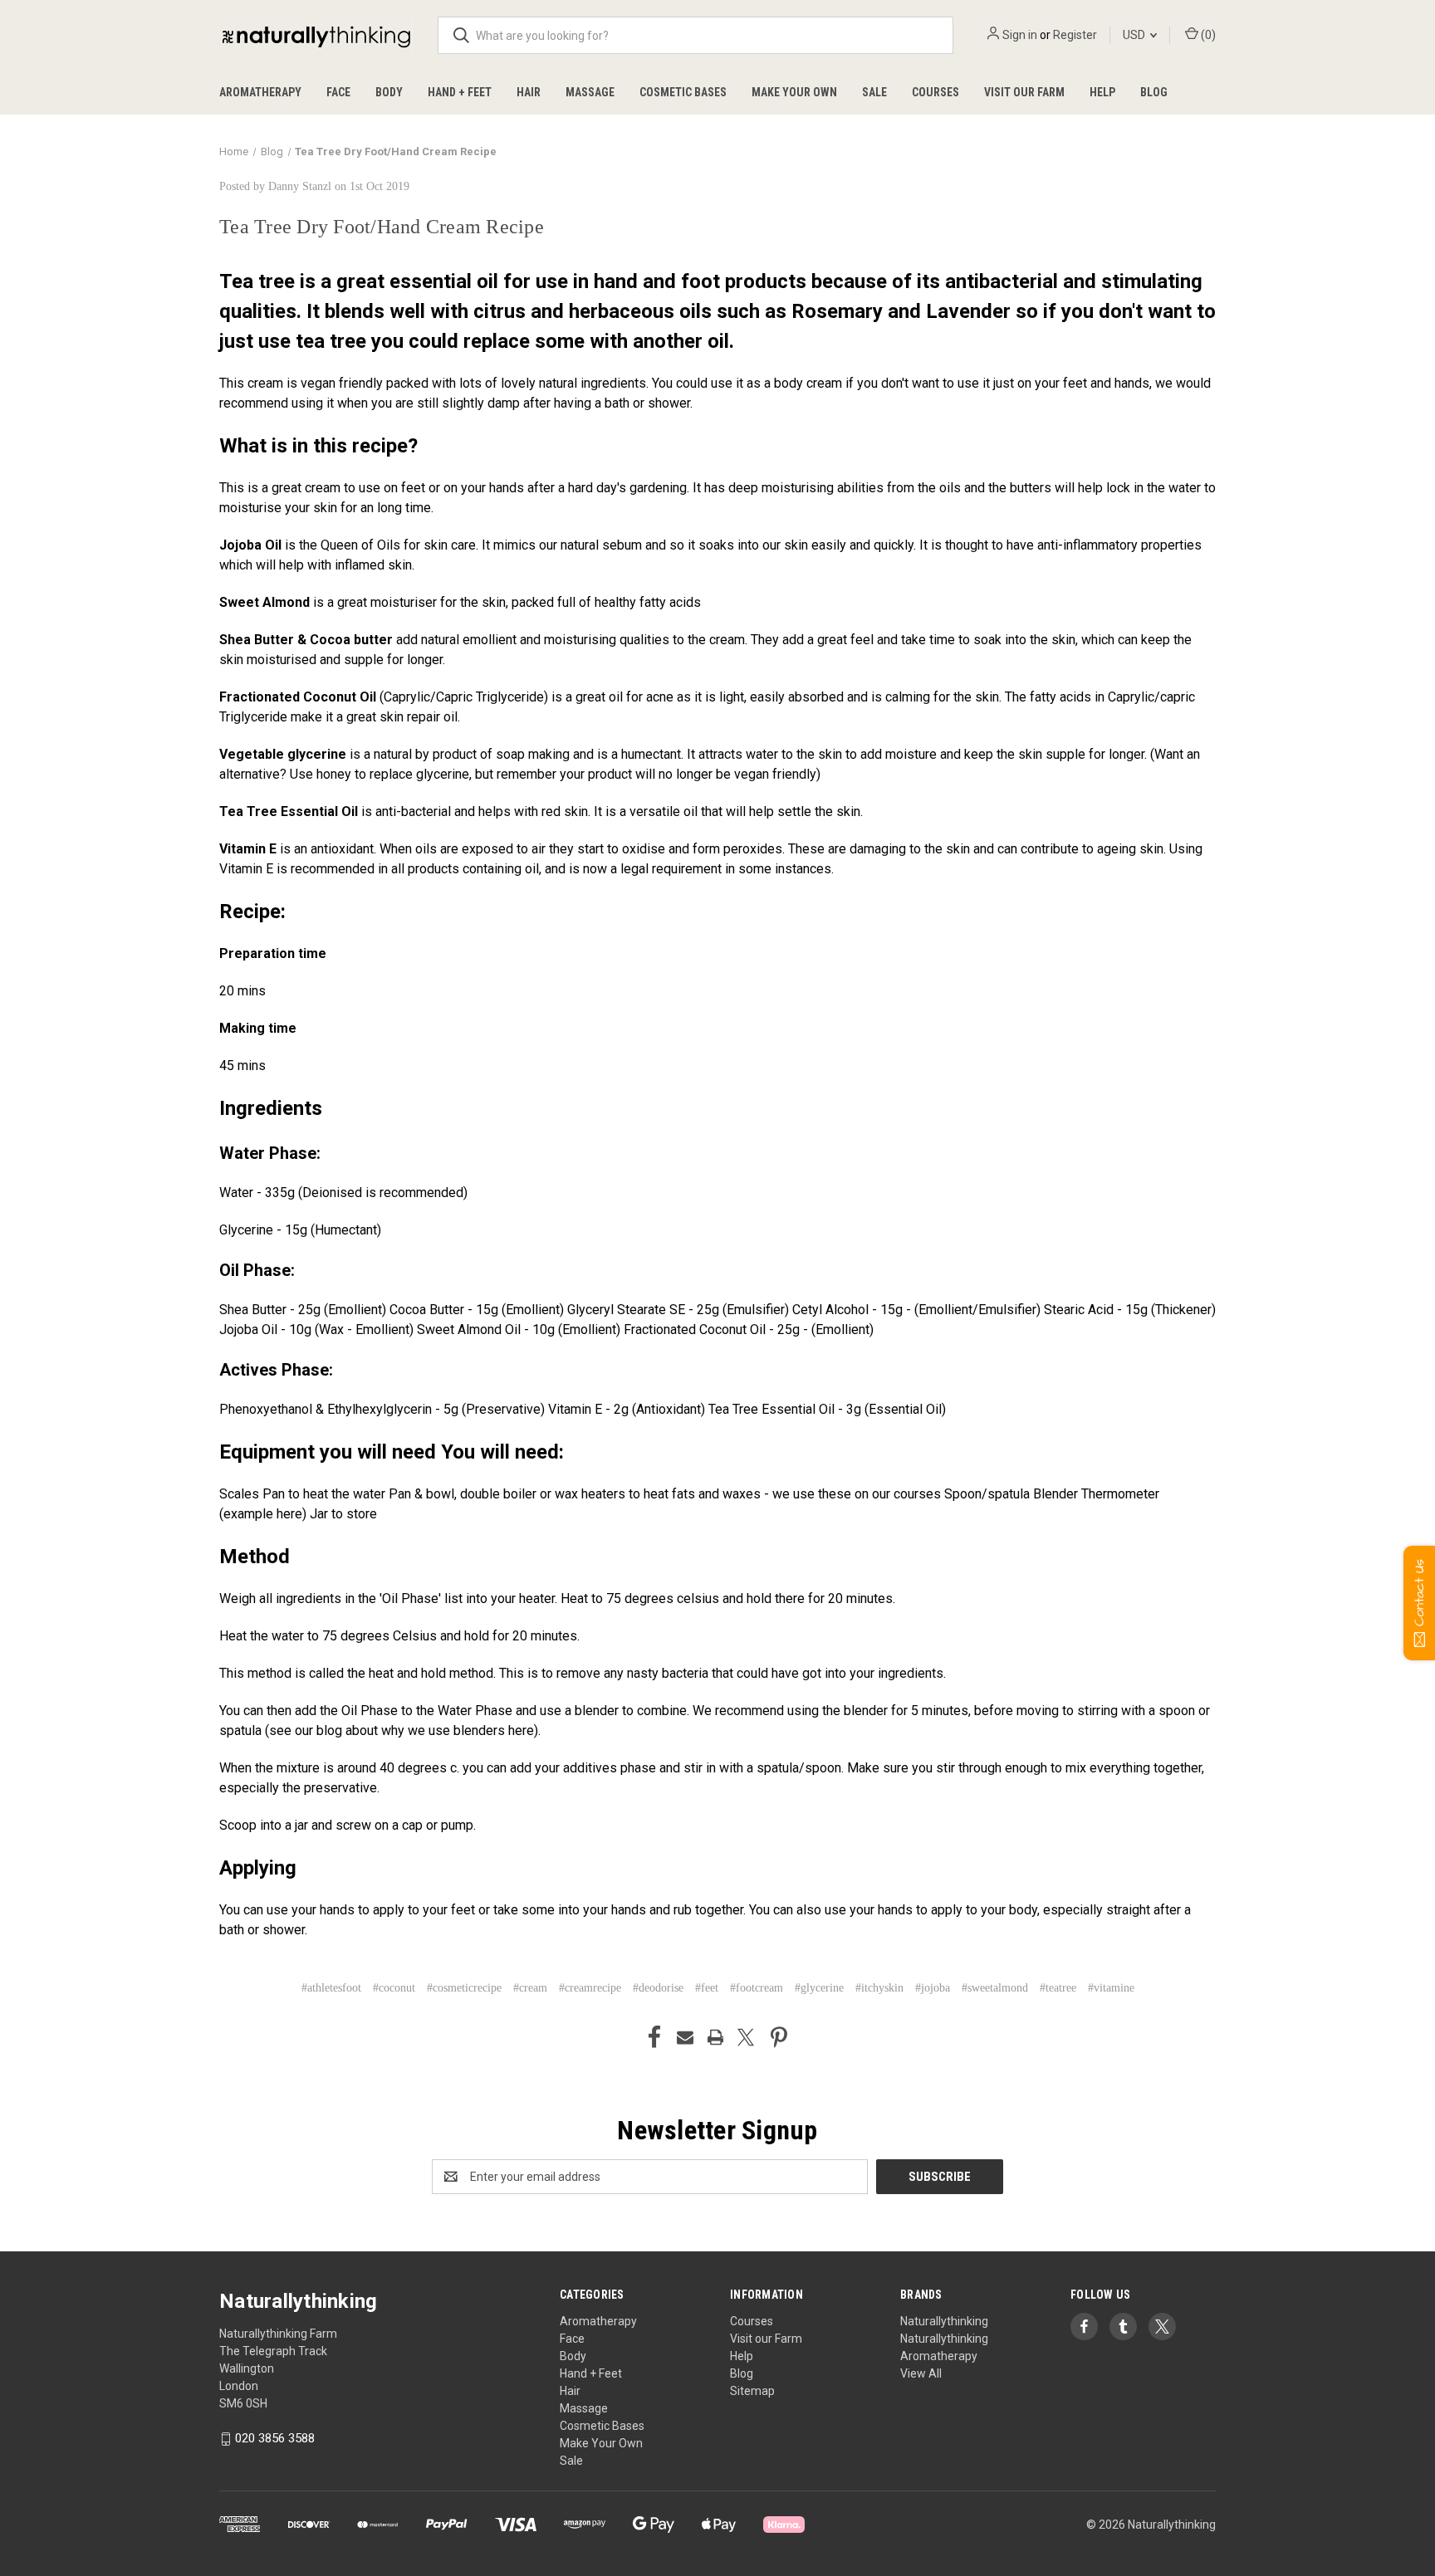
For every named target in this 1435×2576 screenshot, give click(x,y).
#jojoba (933, 1988)
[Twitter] (746, 2037)
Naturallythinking (944, 2321)
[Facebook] (654, 2037)
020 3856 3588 (275, 2438)
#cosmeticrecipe (464, 1988)
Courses (935, 92)
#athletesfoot (331, 1988)
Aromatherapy (260, 92)
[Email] (685, 2037)
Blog (1154, 92)
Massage (590, 92)
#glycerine (819, 1988)
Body (389, 92)
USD (1135, 35)
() (1207, 35)
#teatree (1058, 1988)
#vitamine (1111, 1988)
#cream (530, 1988)
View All (921, 2373)
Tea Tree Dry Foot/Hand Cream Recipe (382, 227)
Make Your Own (794, 92)
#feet (707, 1988)
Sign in (1020, 35)
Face (338, 92)
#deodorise (658, 1988)
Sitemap (752, 2391)
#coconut (394, 1988)
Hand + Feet (460, 92)
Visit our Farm (1024, 92)
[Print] (716, 2037)
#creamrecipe (590, 1988)
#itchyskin (879, 1988)
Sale (874, 92)
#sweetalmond (995, 1988)
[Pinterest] (779, 2037)
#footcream (757, 1988)
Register (1075, 35)
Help (1102, 92)
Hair (529, 92)
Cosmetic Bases (683, 92)
